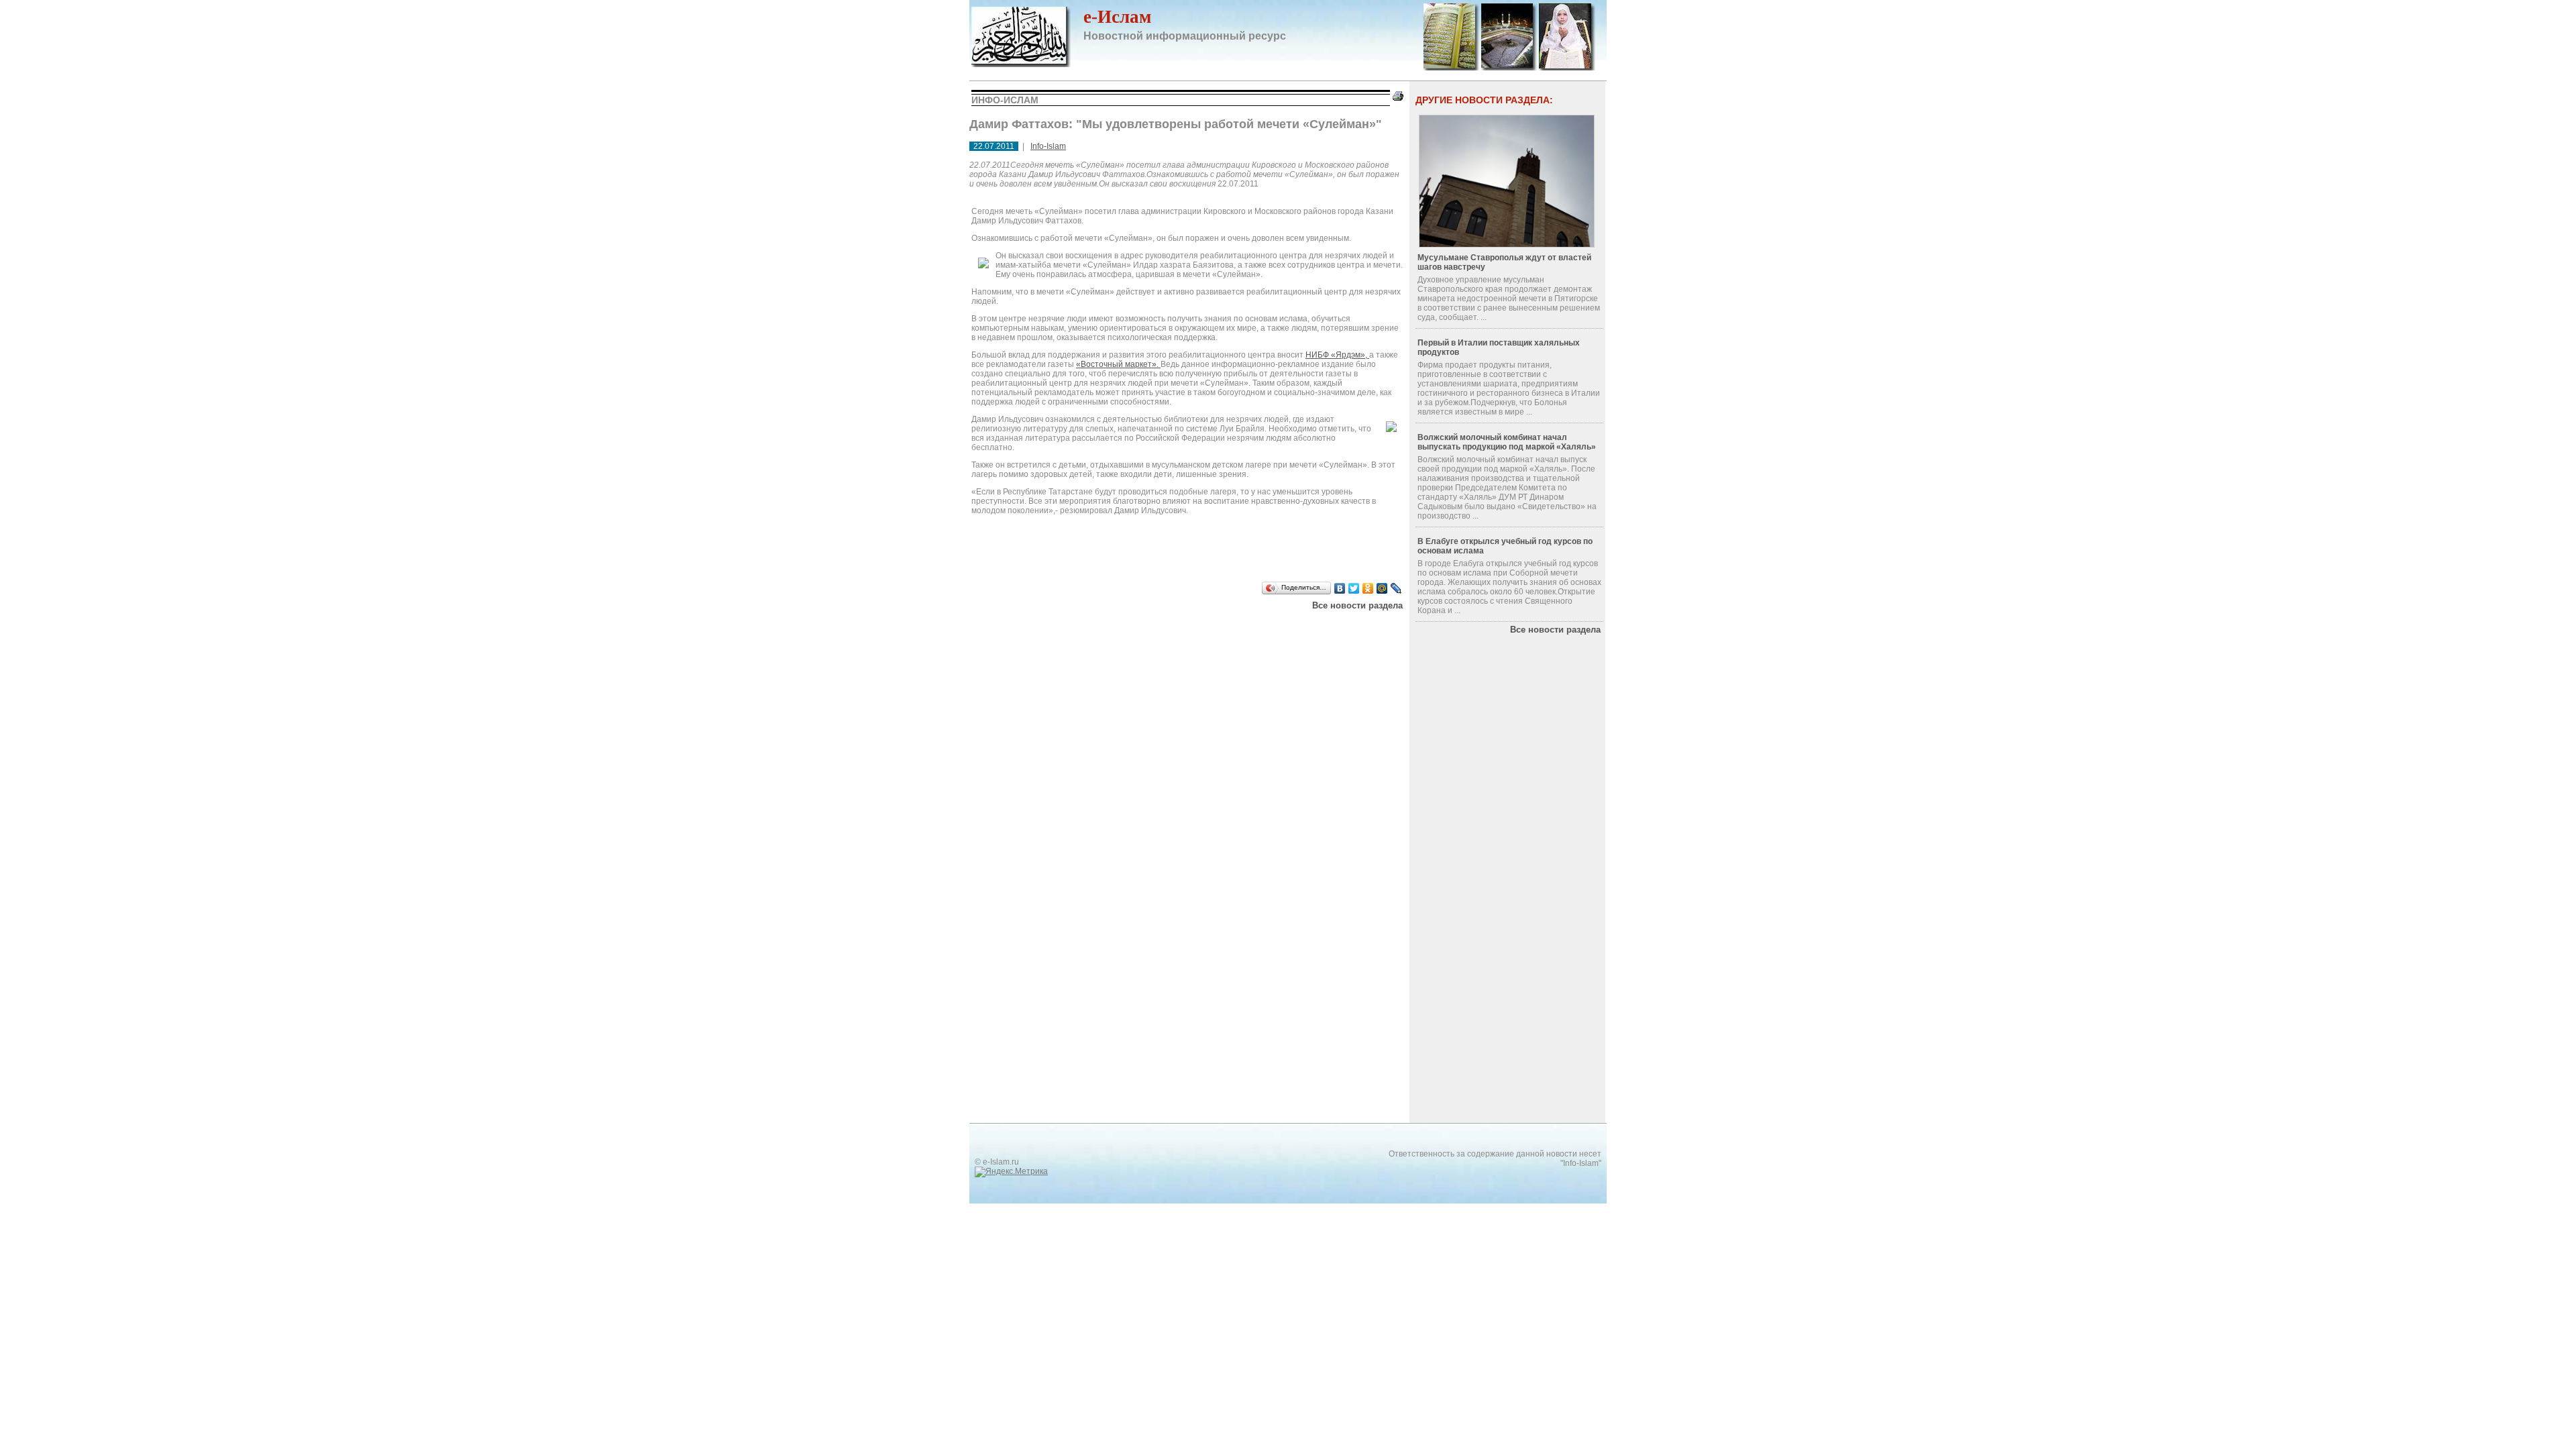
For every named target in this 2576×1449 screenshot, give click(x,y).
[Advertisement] (1140, 627)
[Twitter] (1354, 588)
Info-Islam (1048, 146)
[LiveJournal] (1396, 588)
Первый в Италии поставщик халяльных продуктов (1499, 347)
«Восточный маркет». (1118, 364)
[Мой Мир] (1382, 588)
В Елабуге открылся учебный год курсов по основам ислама (1505, 546)
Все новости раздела (1357, 605)
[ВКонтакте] (1340, 588)
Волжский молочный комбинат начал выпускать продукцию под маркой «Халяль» (1507, 442)
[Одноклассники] (1368, 588)
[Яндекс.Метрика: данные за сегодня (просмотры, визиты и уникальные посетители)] (1011, 1172)
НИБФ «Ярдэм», (1337, 355)
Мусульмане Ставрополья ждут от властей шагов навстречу (1504, 262)
